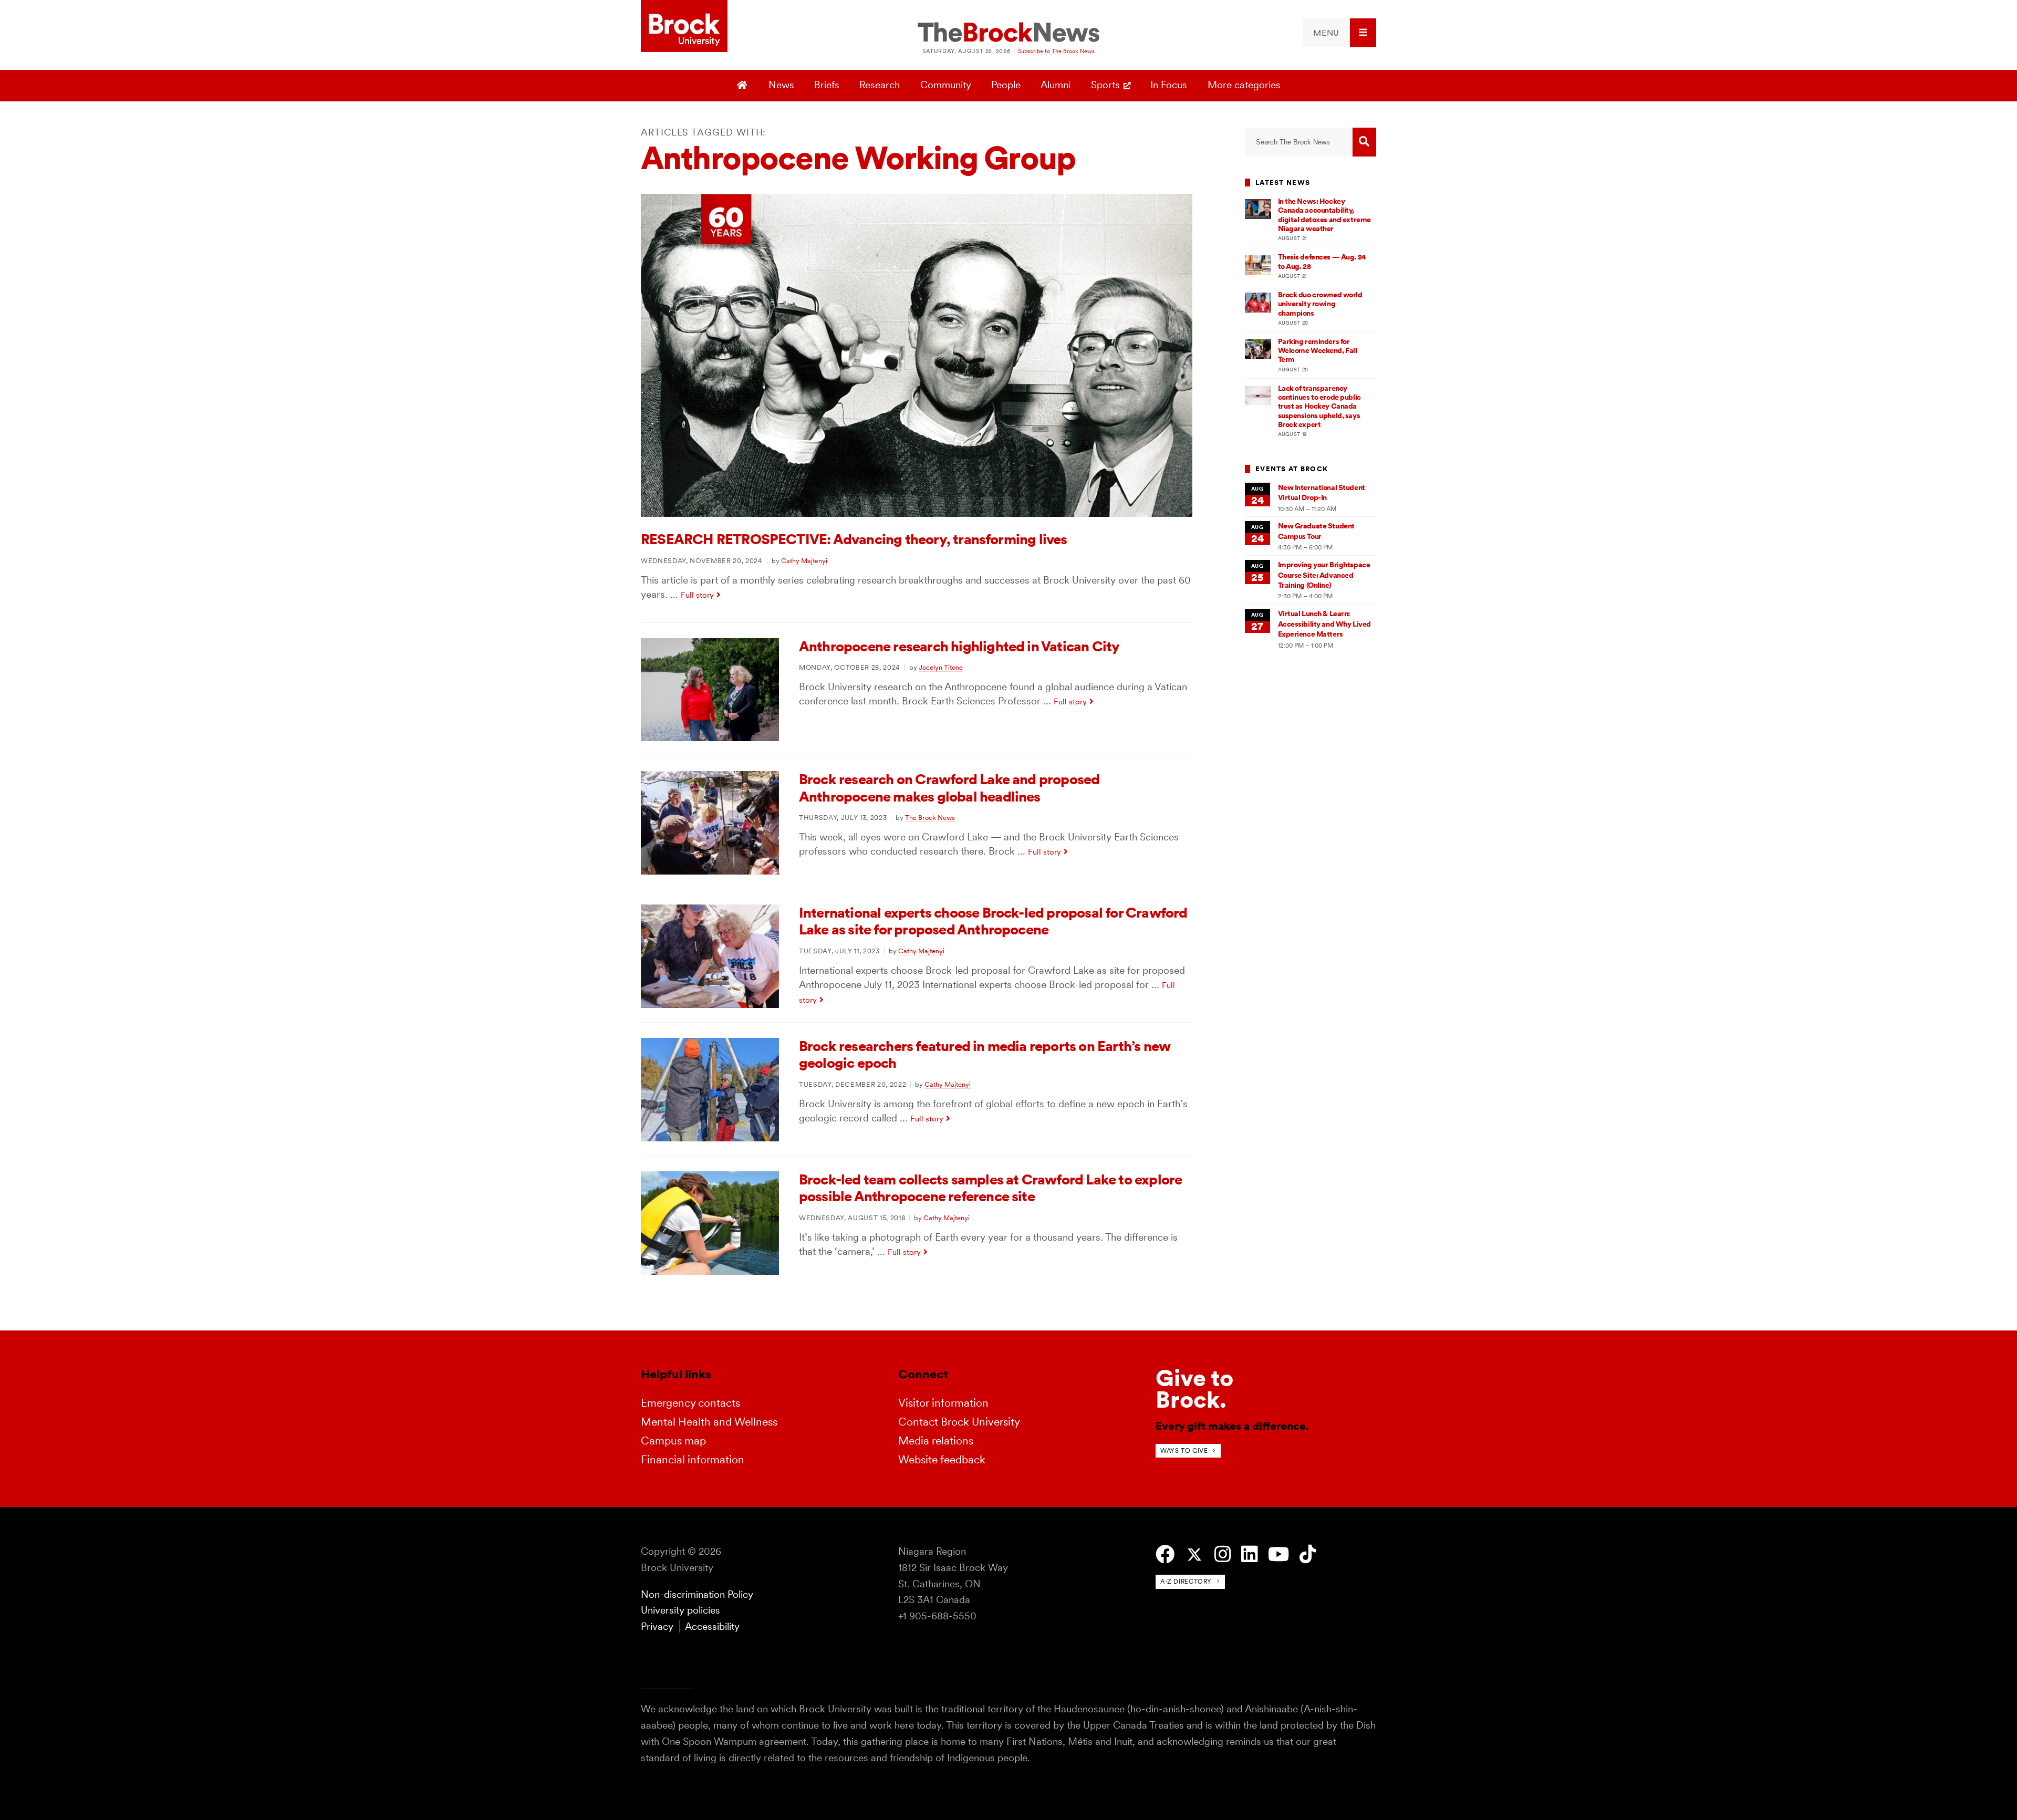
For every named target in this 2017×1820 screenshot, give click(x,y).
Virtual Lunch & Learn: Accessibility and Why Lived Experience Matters (1324, 624)
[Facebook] (1165, 1554)
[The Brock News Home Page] (1008, 33)
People (1006, 85)
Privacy (657, 1626)
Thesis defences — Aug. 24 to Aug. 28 (1322, 261)
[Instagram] (1223, 1554)
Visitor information (943, 1403)
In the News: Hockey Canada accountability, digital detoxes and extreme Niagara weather (1324, 215)
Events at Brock (1292, 469)
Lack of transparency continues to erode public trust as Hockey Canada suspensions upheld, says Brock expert (1319, 406)
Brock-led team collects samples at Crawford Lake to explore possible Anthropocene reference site (990, 1188)
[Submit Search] (1364, 142)
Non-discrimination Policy (697, 1594)
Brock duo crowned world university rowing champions (1320, 304)
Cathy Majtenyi (804, 560)
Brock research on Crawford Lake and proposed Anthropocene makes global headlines (949, 788)
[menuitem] (1339, 33)
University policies (680, 1610)
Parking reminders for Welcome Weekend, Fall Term (1318, 351)
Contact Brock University (959, 1422)
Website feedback (942, 1459)
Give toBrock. (1194, 1389)
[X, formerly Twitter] (1194, 1555)
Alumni (1056, 85)
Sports (1105, 85)
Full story (697, 595)
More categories (1244, 85)
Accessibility (712, 1626)
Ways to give (1184, 1450)
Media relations (936, 1441)
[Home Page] (744, 86)
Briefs (827, 85)
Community (946, 85)
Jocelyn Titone (941, 667)
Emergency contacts (690, 1403)
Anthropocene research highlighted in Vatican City (959, 646)
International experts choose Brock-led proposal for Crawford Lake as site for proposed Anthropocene (993, 921)
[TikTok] (1308, 1554)
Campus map (673, 1441)
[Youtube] (1278, 1554)
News (781, 85)
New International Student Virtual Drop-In (1322, 492)
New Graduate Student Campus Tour (1316, 531)
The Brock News (930, 817)
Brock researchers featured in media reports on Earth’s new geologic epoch (985, 1054)
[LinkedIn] (1249, 1554)
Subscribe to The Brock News (1056, 51)
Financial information (693, 1459)
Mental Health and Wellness (709, 1422)
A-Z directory (1186, 1581)
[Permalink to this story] (917, 513)
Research (880, 85)
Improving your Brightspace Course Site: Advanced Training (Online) (1324, 575)
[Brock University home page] (684, 27)
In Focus (1169, 85)
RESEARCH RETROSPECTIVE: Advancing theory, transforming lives (854, 539)
